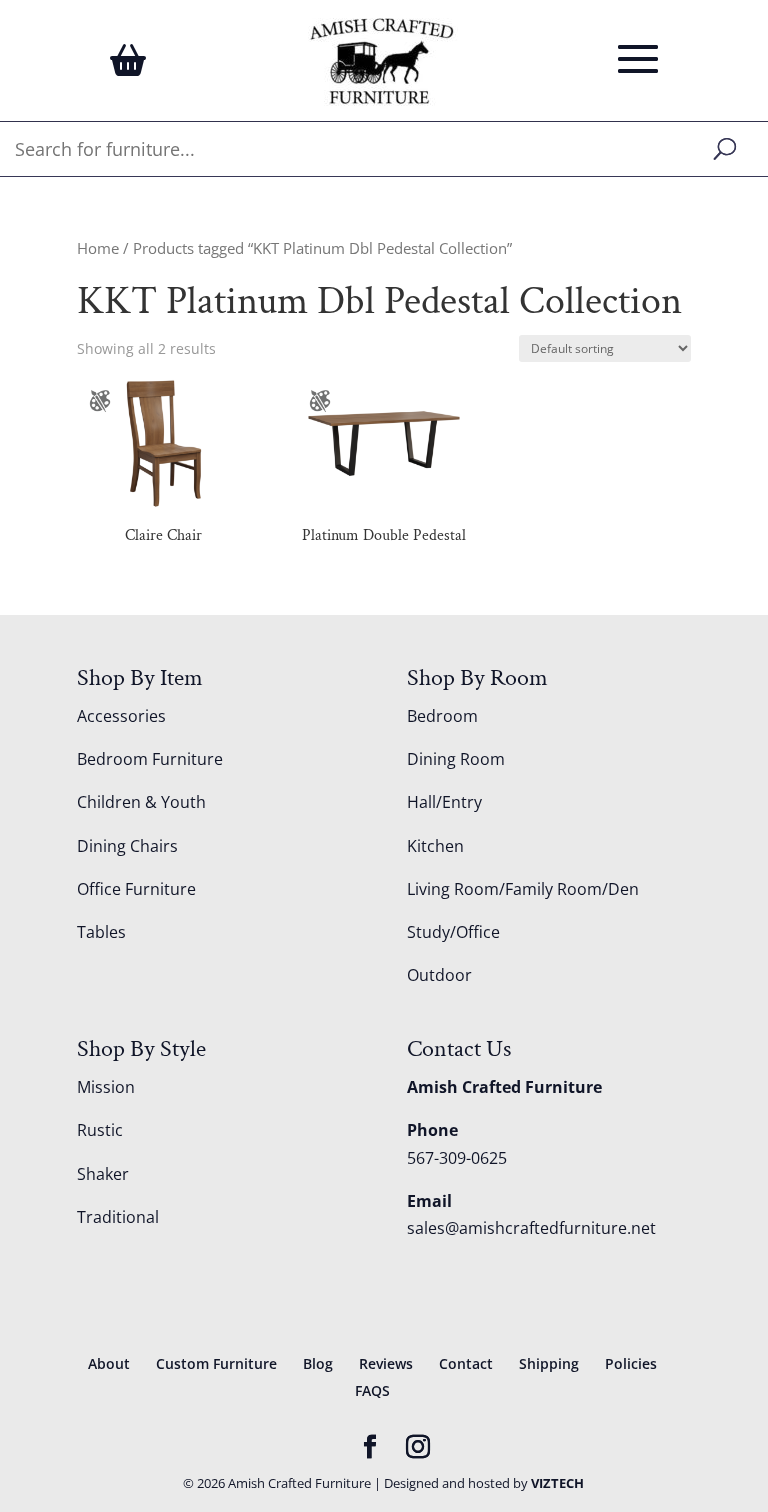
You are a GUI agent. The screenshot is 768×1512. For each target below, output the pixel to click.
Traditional (118, 1217)
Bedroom (442, 716)
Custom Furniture (216, 1363)
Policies (631, 1363)
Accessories (121, 716)
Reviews (386, 1363)
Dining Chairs (127, 846)
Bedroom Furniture (150, 759)
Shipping (549, 1363)
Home (98, 248)
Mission (106, 1087)
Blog (318, 1363)
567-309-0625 (457, 1158)
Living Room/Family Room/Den (523, 889)
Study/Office (453, 932)
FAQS (372, 1390)
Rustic (100, 1130)
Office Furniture (136, 889)
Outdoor (439, 975)
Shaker (103, 1174)
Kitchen (435, 846)
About (109, 1363)
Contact (466, 1363)
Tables (101, 932)
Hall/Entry (444, 802)
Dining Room (456, 759)
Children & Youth (141, 802)
